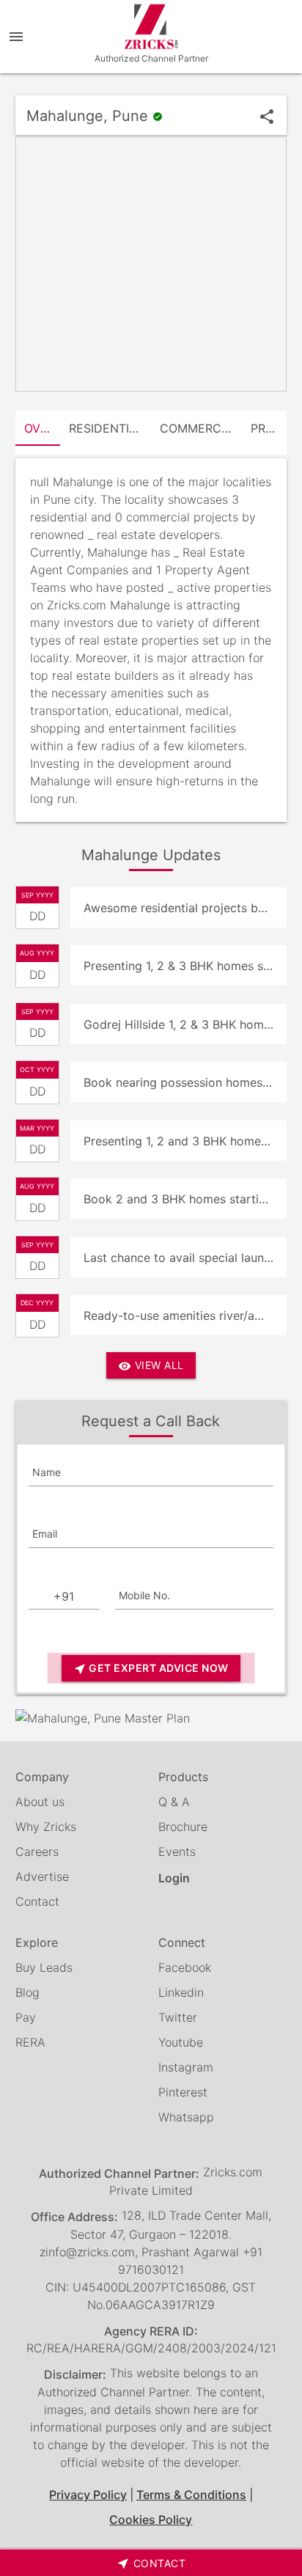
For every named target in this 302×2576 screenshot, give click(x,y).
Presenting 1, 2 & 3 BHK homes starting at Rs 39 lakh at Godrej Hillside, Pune (185, 966)
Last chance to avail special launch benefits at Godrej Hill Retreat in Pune (185, 1258)
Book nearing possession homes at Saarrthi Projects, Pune (185, 1082)
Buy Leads (44, 1967)
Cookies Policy (151, 2520)
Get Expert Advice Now (151, 1669)
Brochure (183, 1827)
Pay (26, 2017)
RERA (30, 2042)
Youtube (181, 2042)
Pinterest (183, 2092)
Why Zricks (46, 1827)
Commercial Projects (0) (201, 428)
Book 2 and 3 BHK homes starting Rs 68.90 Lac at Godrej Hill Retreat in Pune (185, 1199)
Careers (37, 1852)
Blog (27, 1992)
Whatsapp (186, 2117)
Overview (43, 428)
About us (40, 1802)
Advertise (42, 1876)
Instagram (186, 2067)
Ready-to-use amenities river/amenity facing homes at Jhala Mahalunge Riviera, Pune (185, 1315)
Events (177, 1852)
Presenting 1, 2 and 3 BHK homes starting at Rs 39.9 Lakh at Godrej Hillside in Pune (185, 1141)
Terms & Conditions (191, 2495)
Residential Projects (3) (110, 428)
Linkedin (181, 1992)
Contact (37, 1901)
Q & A (174, 1802)
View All (151, 1366)
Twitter (178, 2017)
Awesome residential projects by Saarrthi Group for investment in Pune (185, 908)
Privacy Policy (88, 2495)
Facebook (185, 1967)
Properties (269, 428)
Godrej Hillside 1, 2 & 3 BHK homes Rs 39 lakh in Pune (185, 1024)
